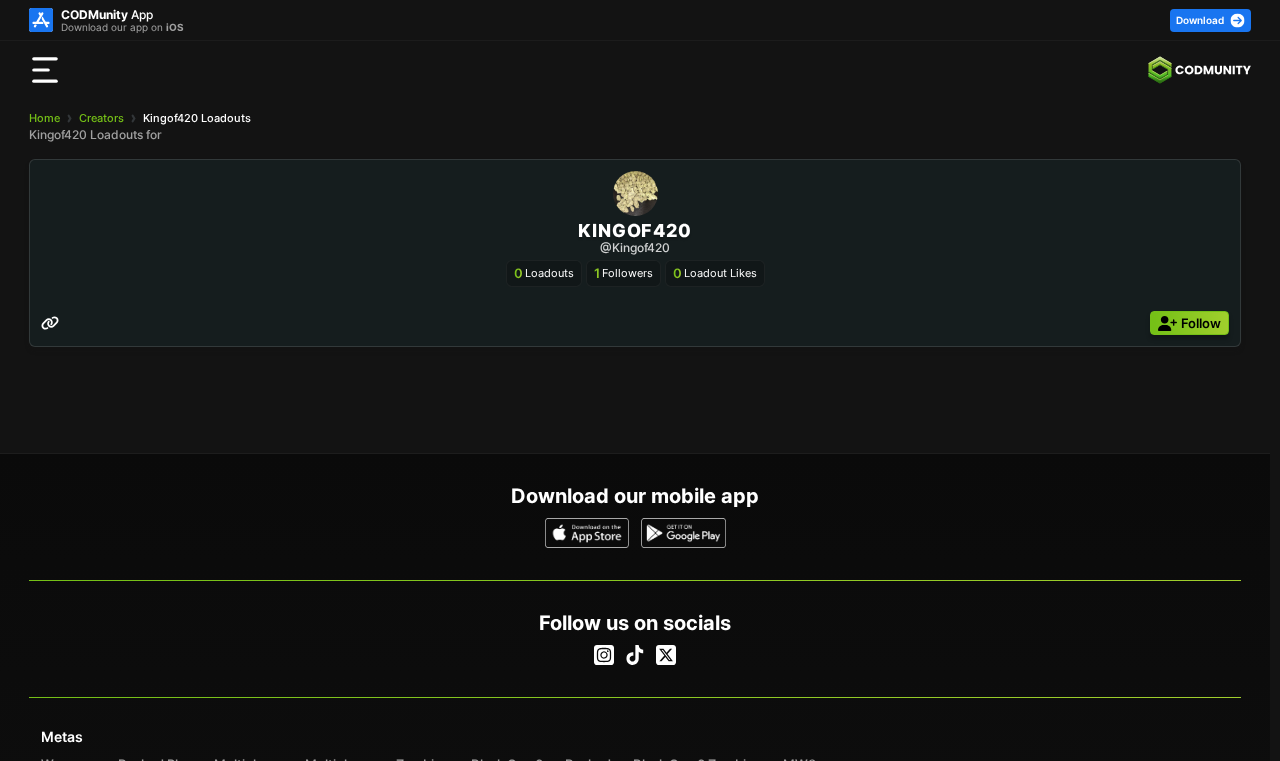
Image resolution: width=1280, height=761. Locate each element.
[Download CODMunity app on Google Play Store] (683, 533)
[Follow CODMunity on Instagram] (604, 655)
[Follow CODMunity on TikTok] (635, 655)
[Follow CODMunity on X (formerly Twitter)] (666, 655)
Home (44, 118)
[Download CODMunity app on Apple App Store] (587, 533)
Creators (101, 118)
